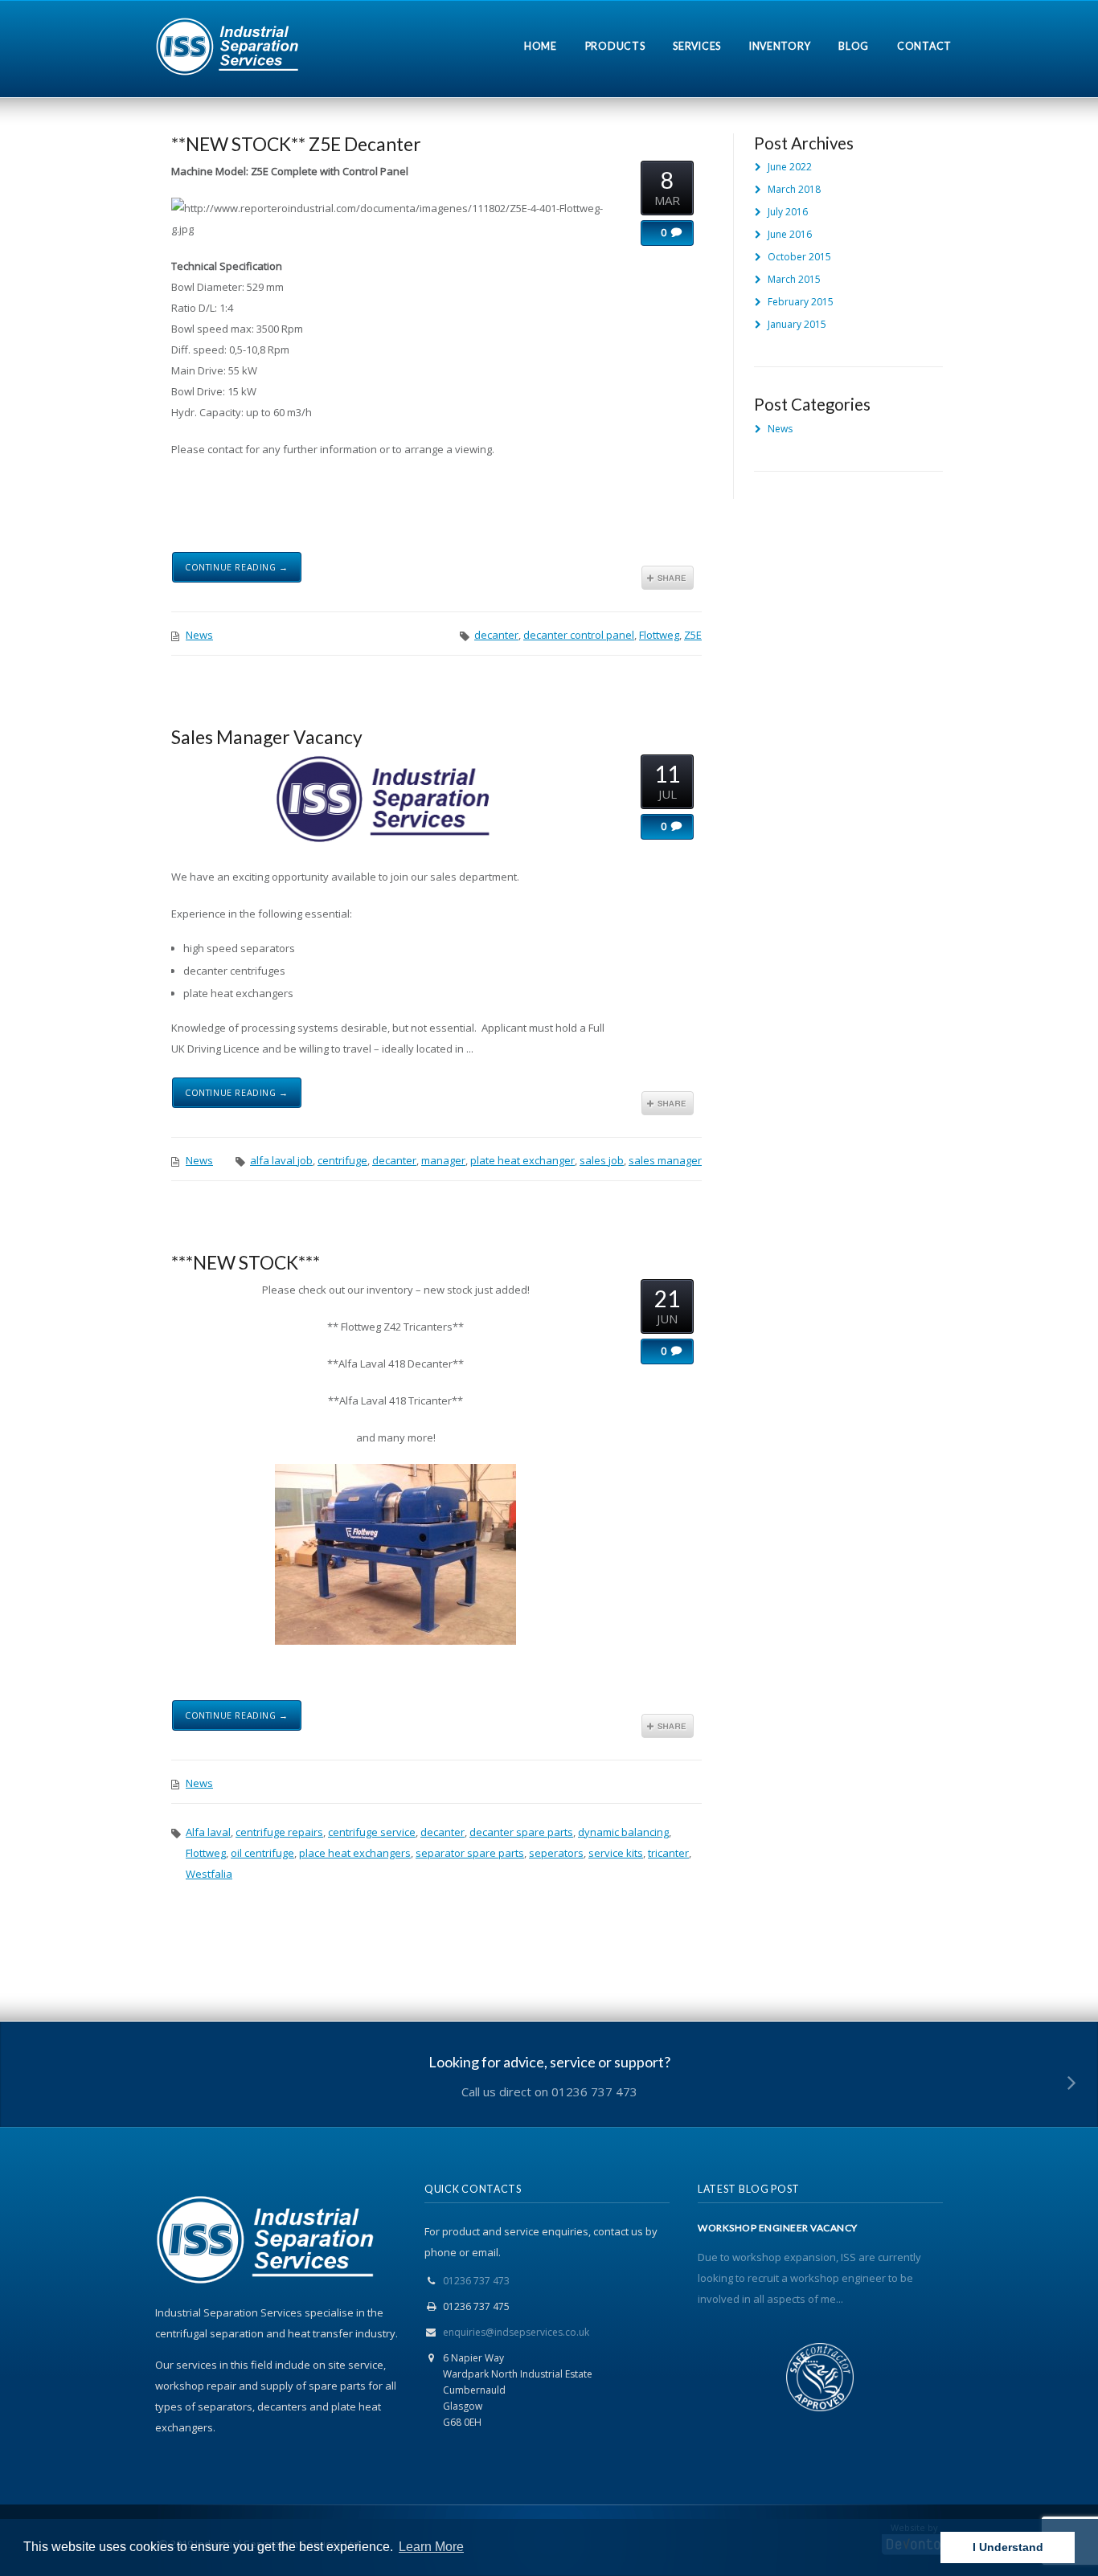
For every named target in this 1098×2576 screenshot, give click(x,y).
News (199, 635)
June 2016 (790, 234)
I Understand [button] (1008, 2547)
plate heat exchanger (522, 1160)
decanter (496, 635)
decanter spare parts (521, 1832)
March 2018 (794, 189)
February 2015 (801, 302)
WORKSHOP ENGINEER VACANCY (778, 2228)
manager (443, 1160)
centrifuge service (372, 1832)
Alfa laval (208, 1832)
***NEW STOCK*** (246, 1262)
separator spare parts (470, 1853)
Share (668, 578)
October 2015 (799, 257)
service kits (616, 1853)
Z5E (693, 635)
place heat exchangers (355, 1853)
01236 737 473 (476, 2281)
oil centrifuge (262, 1853)
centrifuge (342, 1160)
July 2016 (788, 212)
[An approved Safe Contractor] (820, 2380)
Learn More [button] (431, 2547)
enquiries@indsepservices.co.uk (516, 2332)
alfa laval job (281, 1160)
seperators (556, 1853)
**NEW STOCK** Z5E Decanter (296, 144)
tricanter (668, 1853)
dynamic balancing (623, 1832)
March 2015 (794, 279)
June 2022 (790, 167)
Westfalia (209, 1874)
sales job (602, 1160)
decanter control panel (579, 635)
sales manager (665, 1160)
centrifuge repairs (279, 1832)
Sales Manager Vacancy (267, 737)
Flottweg (659, 635)
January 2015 (797, 324)
